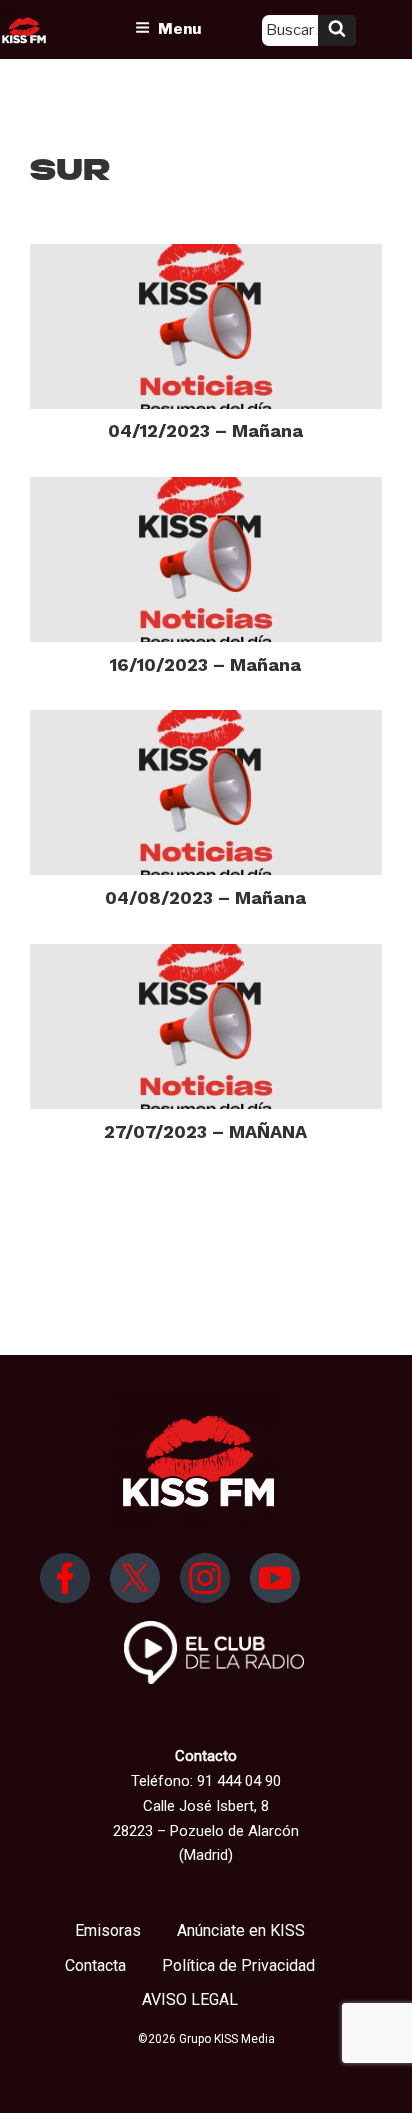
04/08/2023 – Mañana (205, 897)
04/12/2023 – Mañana (205, 430)
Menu (179, 29)
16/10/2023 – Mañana (205, 664)
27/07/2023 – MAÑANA (205, 1131)
